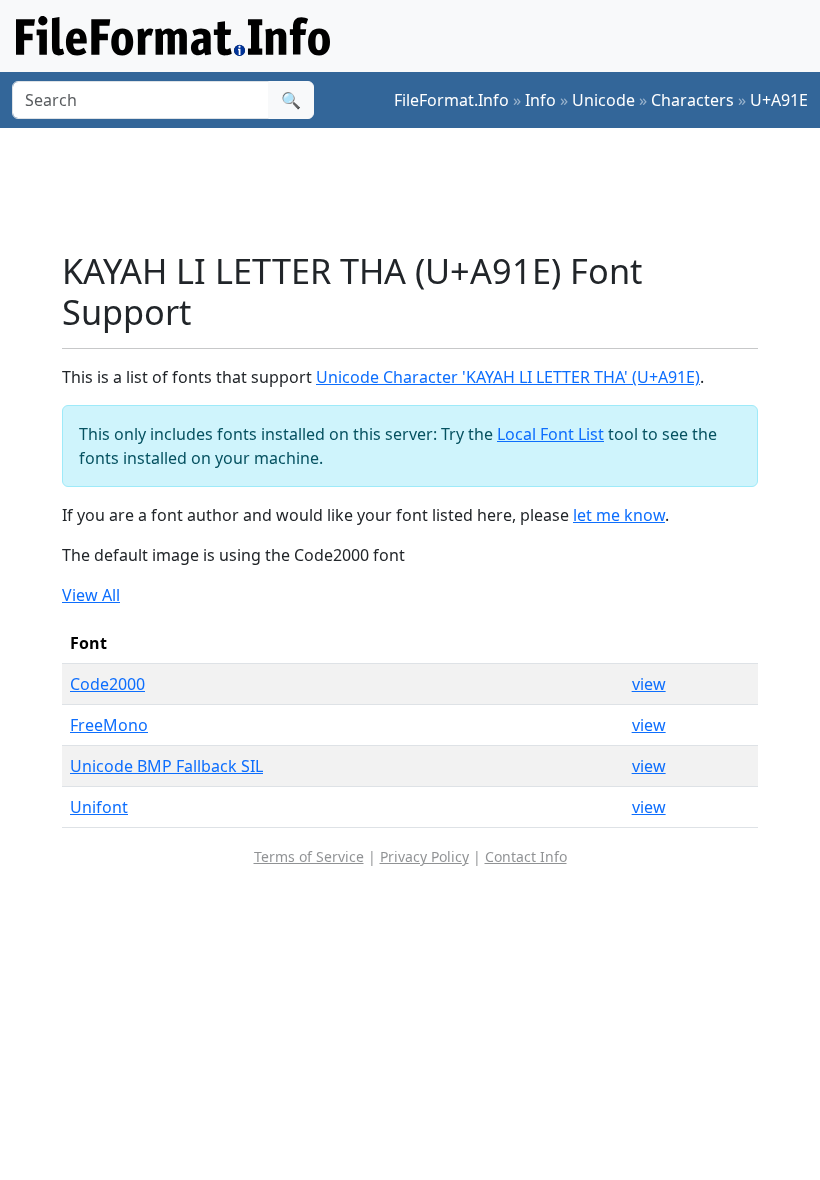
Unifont (99, 807)
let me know (619, 515)
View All (91, 595)
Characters (692, 100)
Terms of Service (309, 856)
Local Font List (550, 434)
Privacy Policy (424, 856)
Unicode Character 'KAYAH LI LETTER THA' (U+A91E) (508, 377)
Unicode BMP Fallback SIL (166, 766)
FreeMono (109, 725)
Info (540, 100)
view (649, 684)
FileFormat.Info (451, 100)
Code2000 (107, 684)
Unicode (603, 100)
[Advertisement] (426, 189)
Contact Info (526, 856)
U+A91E (779, 100)
